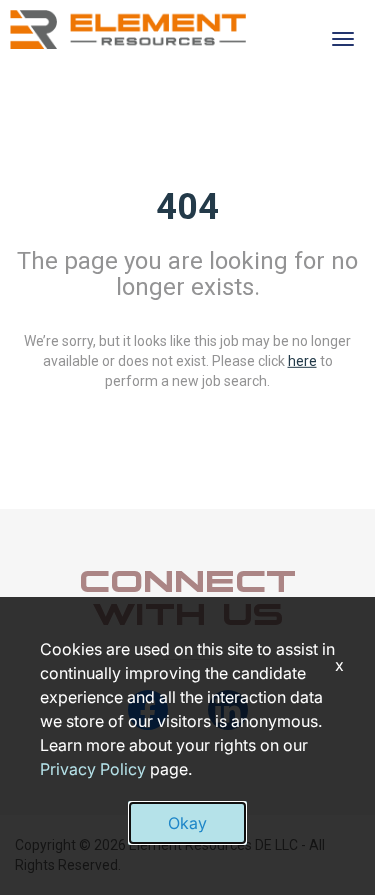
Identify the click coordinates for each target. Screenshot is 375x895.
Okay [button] (187, 823)
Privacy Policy (93, 769)
